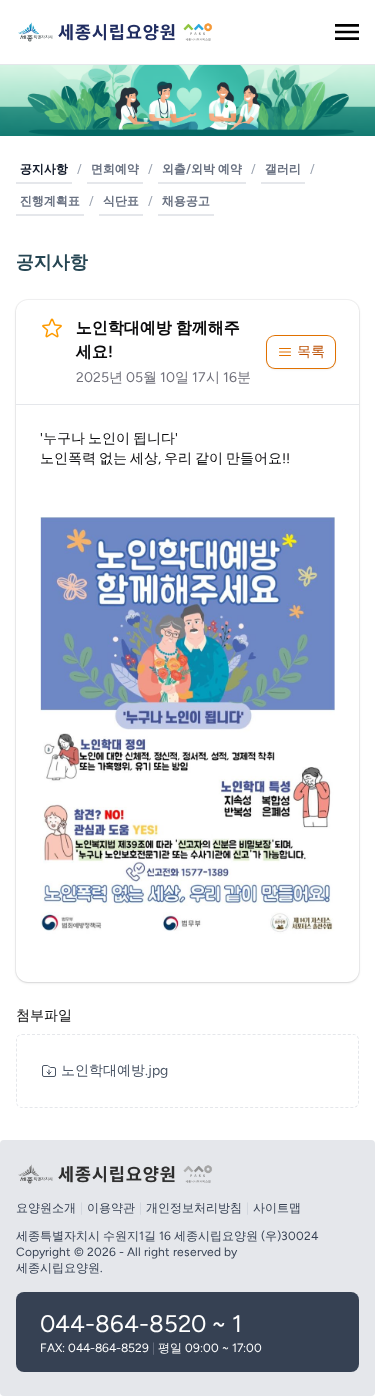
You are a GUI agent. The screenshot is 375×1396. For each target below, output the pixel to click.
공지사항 (44, 169)
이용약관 (111, 1208)
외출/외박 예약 (202, 169)
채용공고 (186, 201)
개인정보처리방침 (194, 1208)
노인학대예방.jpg (114, 1070)
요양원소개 (46, 1208)
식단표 (121, 201)
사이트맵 (277, 1208)
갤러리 (283, 169)
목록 (311, 351)
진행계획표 (50, 201)
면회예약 (115, 169)
